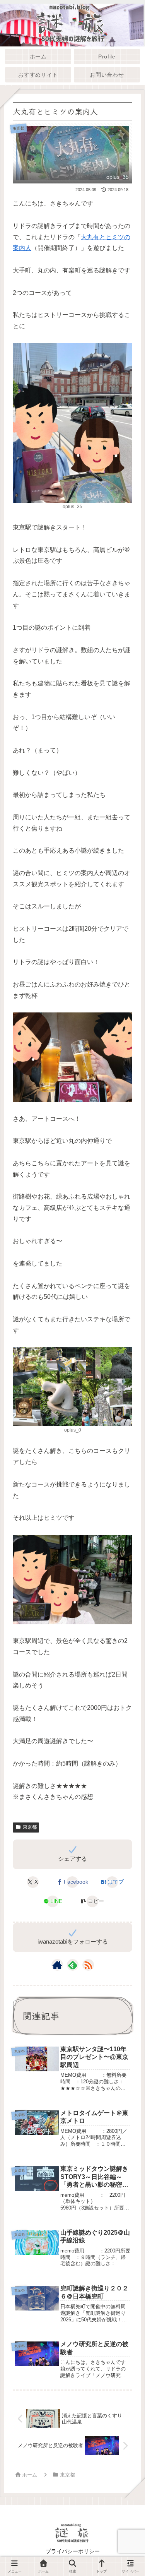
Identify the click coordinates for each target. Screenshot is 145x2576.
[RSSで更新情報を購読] (88, 1965)
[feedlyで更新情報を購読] (73, 1965)
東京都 (30, 1827)
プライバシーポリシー (73, 2551)
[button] (92, 1901)
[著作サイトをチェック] (57, 1965)
